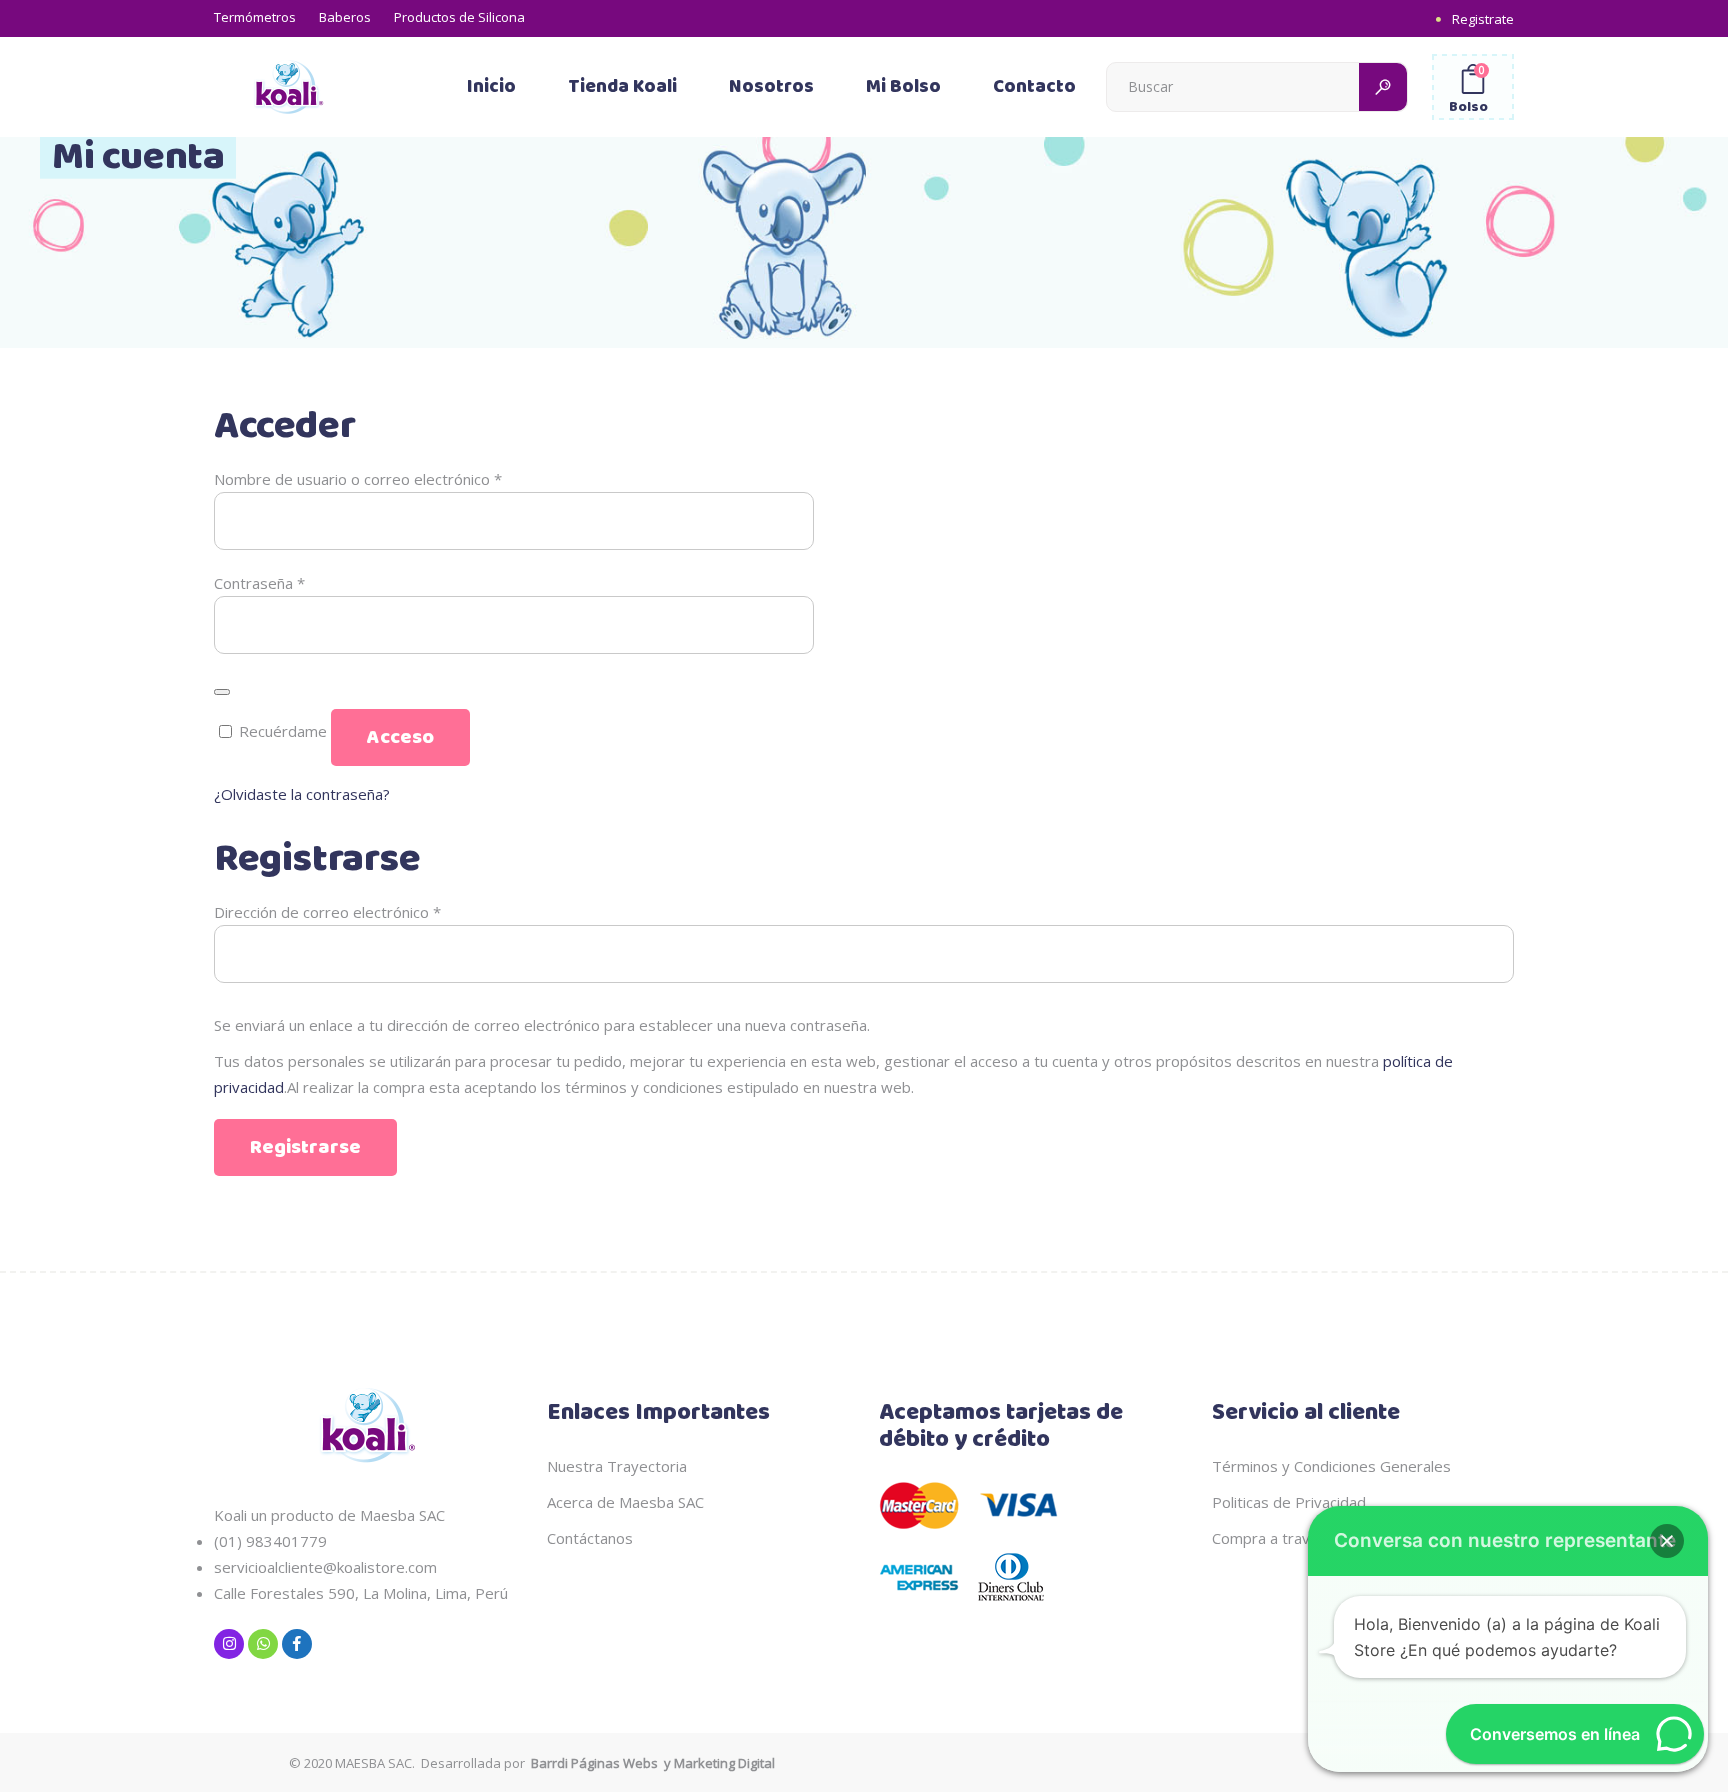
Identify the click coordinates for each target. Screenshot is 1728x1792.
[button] (1667, 1541)
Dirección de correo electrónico (327, 912)
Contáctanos (590, 1538)
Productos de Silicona (459, 17)
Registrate (1483, 19)
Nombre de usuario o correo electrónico (358, 479)
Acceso (400, 737)
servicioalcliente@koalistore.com (325, 1567)
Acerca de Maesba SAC (625, 1502)
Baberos (345, 17)
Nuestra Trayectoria (617, 1466)
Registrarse (305, 1147)
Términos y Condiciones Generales (1331, 1466)
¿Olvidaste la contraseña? (302, 794)
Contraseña (259, 583)
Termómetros (255, 17)
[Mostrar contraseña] (222, 692)
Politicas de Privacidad (1289, 1502)
